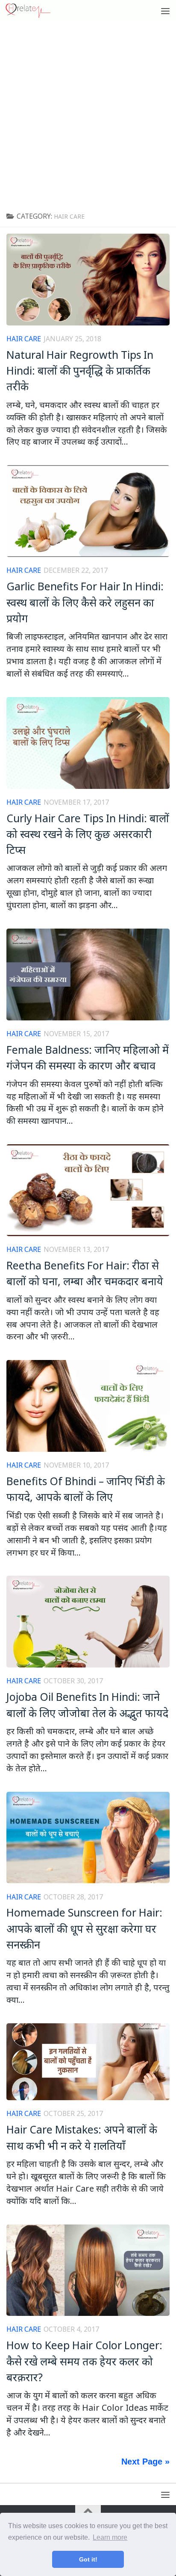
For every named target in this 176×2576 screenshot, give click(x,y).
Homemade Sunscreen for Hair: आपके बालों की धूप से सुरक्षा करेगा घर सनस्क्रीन (84, 1928)
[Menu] (165, 11)
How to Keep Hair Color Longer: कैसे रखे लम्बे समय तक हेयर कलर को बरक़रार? (84, 2361)
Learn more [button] (110, 2537)
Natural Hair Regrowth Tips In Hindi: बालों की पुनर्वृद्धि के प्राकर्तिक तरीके (80, 371)
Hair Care (24, 339)
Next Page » (145, 2462)
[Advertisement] (88, 114)
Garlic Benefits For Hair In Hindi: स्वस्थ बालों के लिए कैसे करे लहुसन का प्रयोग (85, 602)
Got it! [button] (88, 2559)
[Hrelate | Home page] (36, 11)
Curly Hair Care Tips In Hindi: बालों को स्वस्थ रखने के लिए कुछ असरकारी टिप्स (88, 834)
